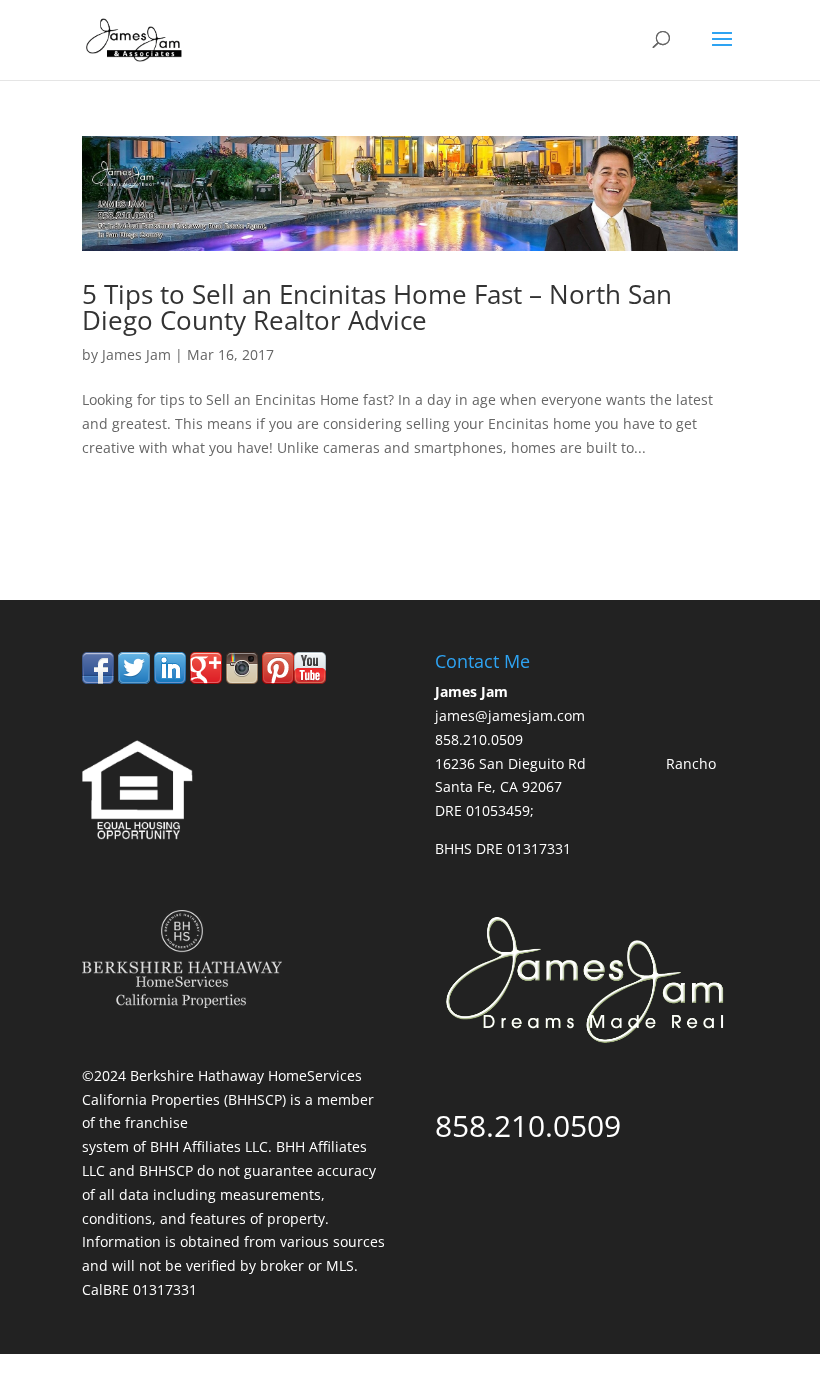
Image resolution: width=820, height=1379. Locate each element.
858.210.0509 (175, 516)
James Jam (136, 354)
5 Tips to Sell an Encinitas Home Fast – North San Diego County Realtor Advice (377, 307)
